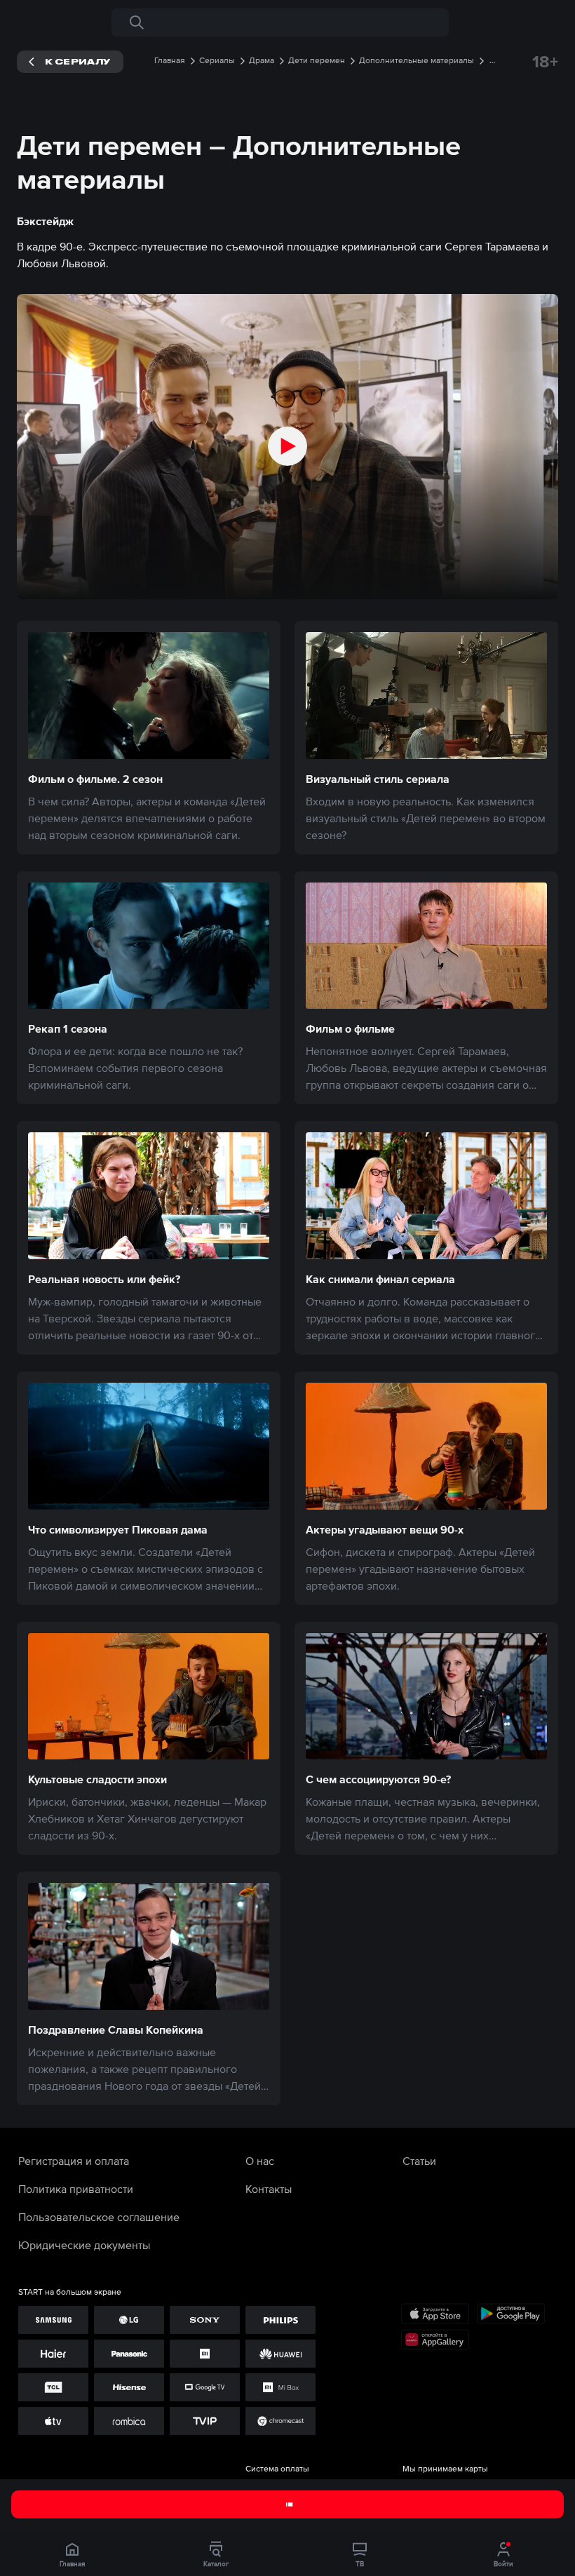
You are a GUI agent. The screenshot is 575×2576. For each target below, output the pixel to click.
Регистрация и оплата (74, 2161)
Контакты (269, 2189)
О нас (260, 2161)
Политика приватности (76, 2189)
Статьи (419, 2161)
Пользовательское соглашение (99, 2217)
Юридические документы (84, 2245)
